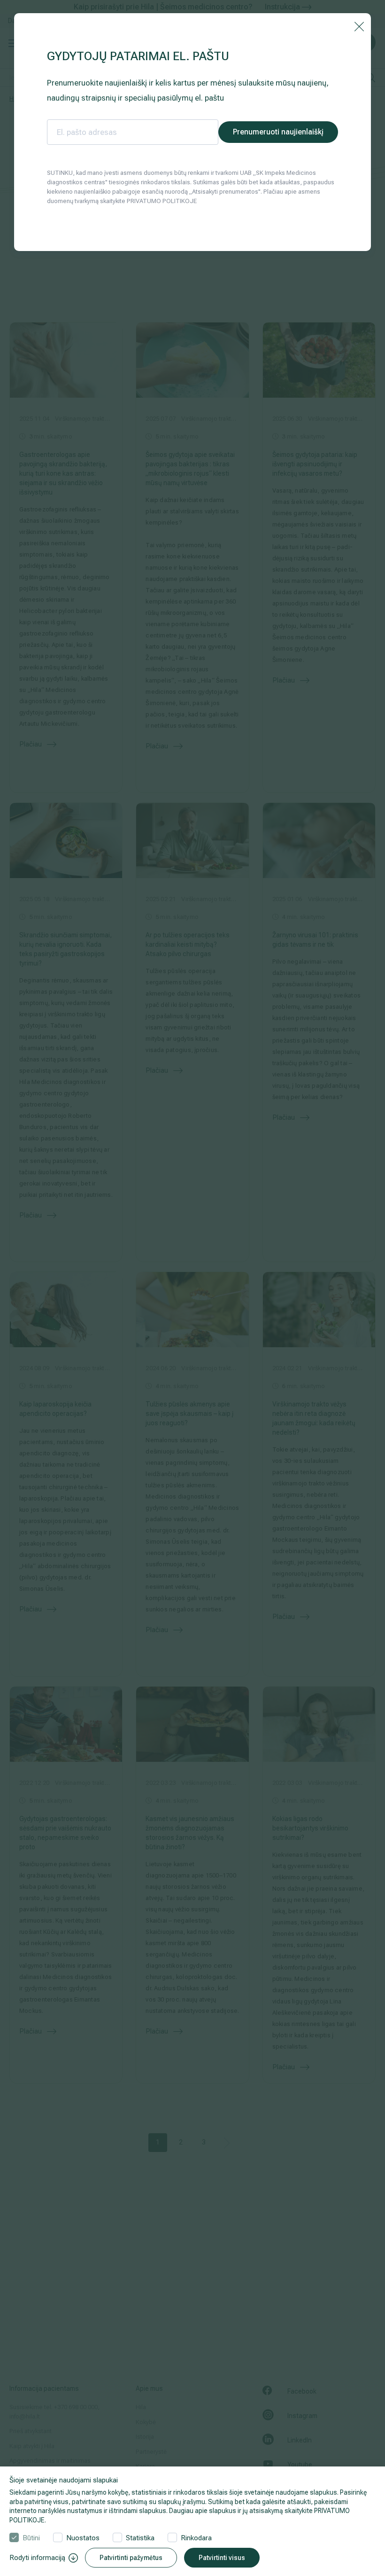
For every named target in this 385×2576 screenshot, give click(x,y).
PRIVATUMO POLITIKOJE (162, 201)
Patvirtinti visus (222, 2558)
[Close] (359, 26)
